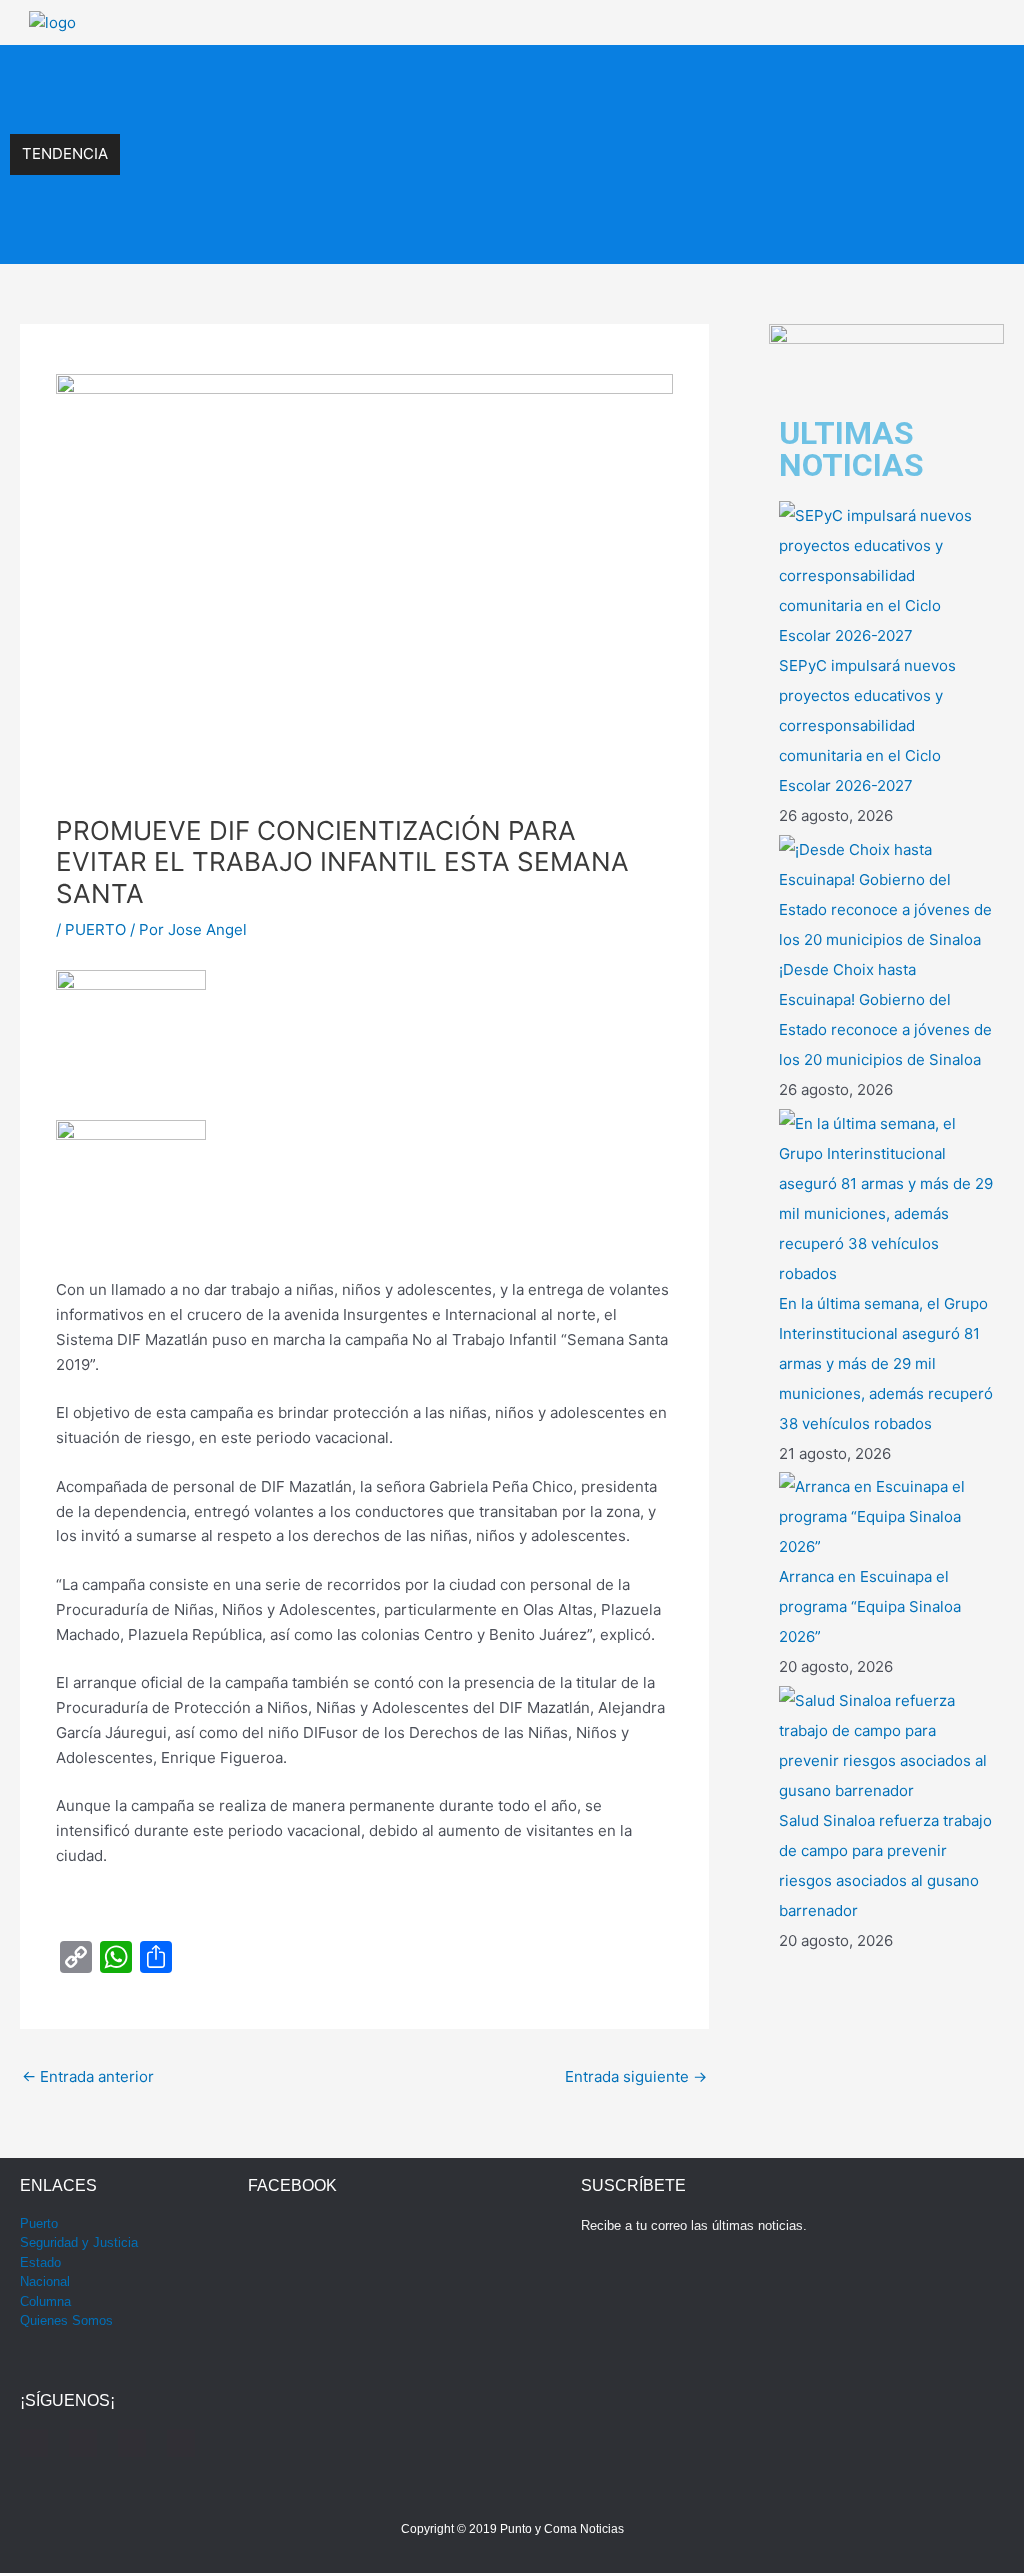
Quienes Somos (66, 2320)
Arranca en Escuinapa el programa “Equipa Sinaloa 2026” (319, 232)
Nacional (45, 2281)
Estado (40, 2262)
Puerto (39, 2223)
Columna (45, 2301)
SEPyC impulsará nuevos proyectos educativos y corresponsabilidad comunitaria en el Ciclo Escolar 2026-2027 (497, 76)
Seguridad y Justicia (79, 2242)
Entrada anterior (88, 2076)
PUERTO (95, 929)
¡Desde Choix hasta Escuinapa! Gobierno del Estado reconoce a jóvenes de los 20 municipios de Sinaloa (474, 119)
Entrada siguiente (636, 2076)
